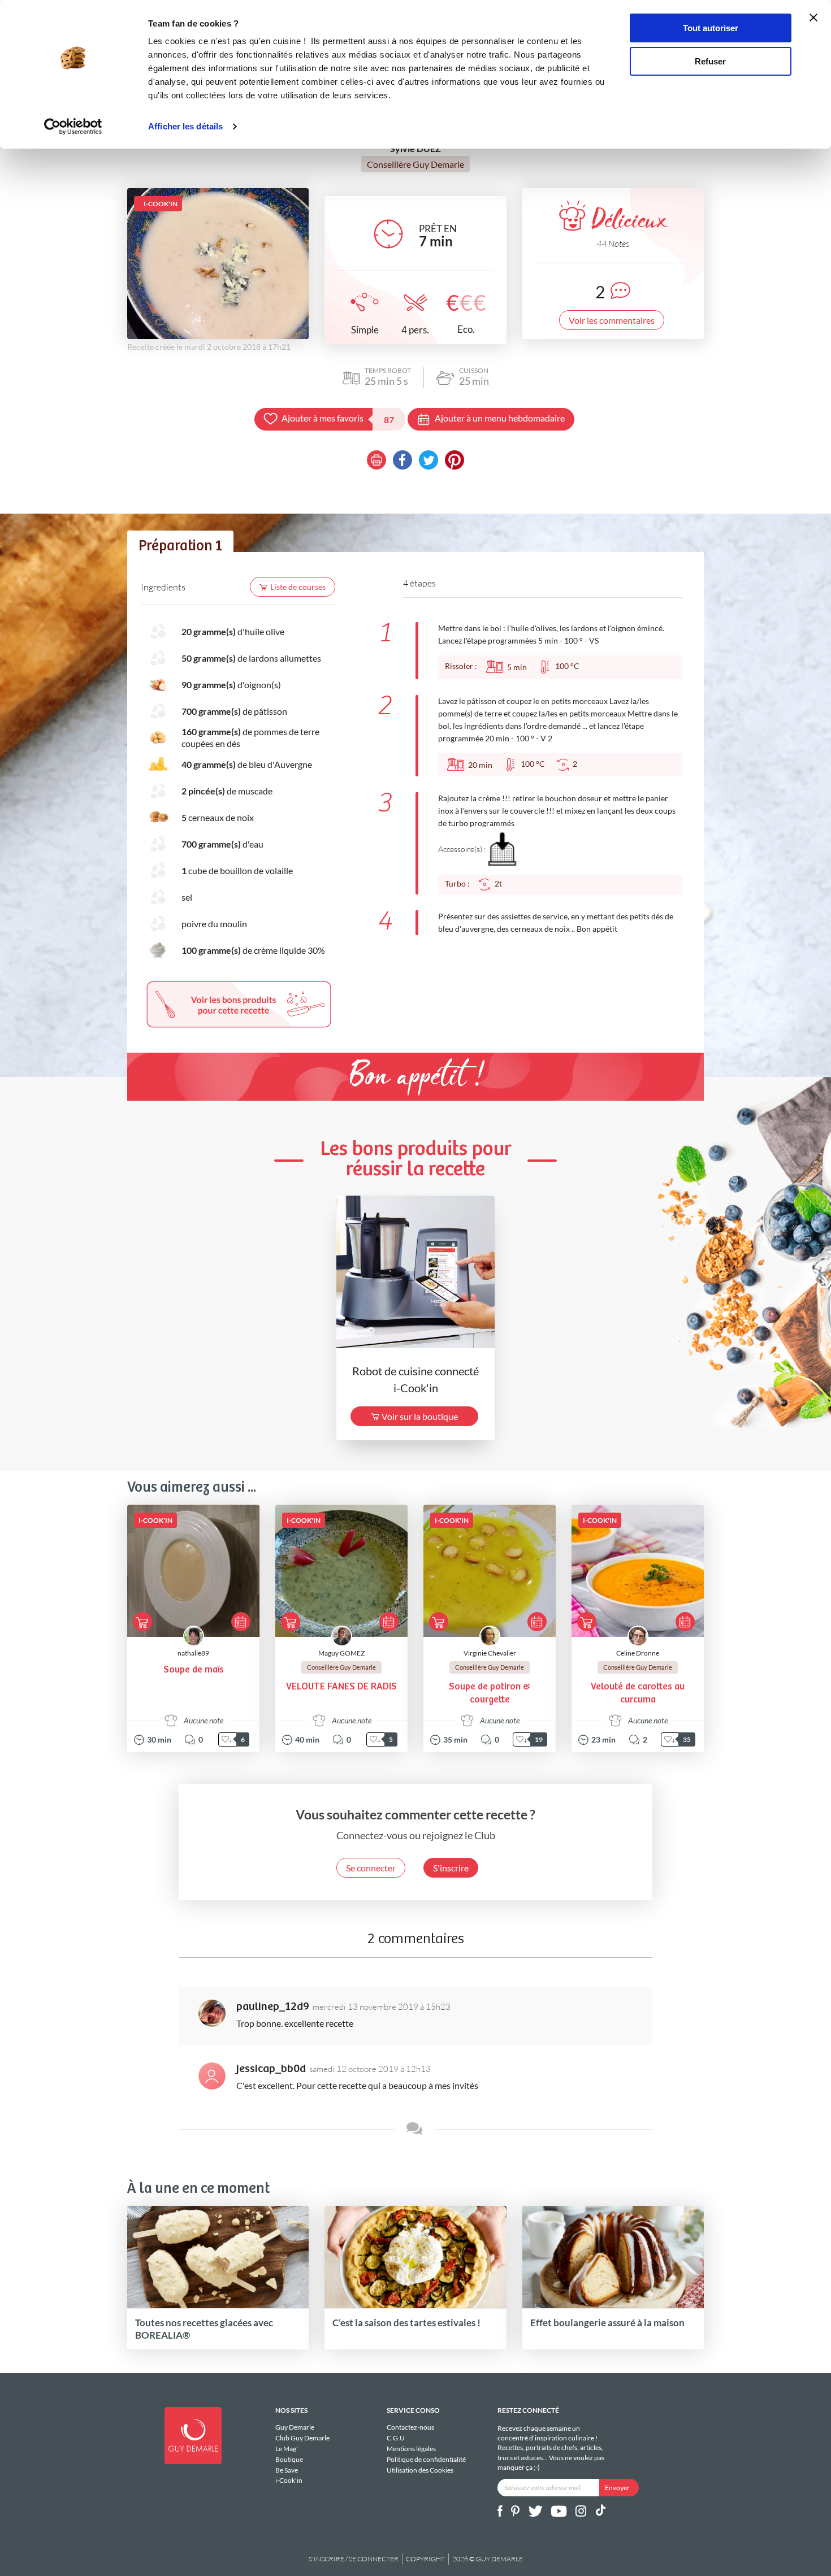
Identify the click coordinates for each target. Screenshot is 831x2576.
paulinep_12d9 (273, 2007)
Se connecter (371, 1868)
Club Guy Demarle (302, 2438)
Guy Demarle (295, 2427)
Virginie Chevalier (490, 1653)
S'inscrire (451, 1868)
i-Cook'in (289, 2480)
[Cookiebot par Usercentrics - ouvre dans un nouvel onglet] (73, 127)
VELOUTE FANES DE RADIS (341, 1687)
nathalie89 (193, 1653)
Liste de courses (298, 587)
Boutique (289, 2459)
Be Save (287, 2470)
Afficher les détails (185, 126)
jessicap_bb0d (271, 2069)
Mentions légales (411, 2449)
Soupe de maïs (194, 1670)
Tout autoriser (711, 28)
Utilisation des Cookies (420, 2470)
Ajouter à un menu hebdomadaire (500, 418)
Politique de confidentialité (426, 2459)
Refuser (710, 61)
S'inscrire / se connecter (354, 2559)
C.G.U (396, 2438)
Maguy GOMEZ (341, 1653)
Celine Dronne (638, 1653)
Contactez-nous (410, 2427)
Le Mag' (287, 2449)
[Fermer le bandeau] (813, 18)
